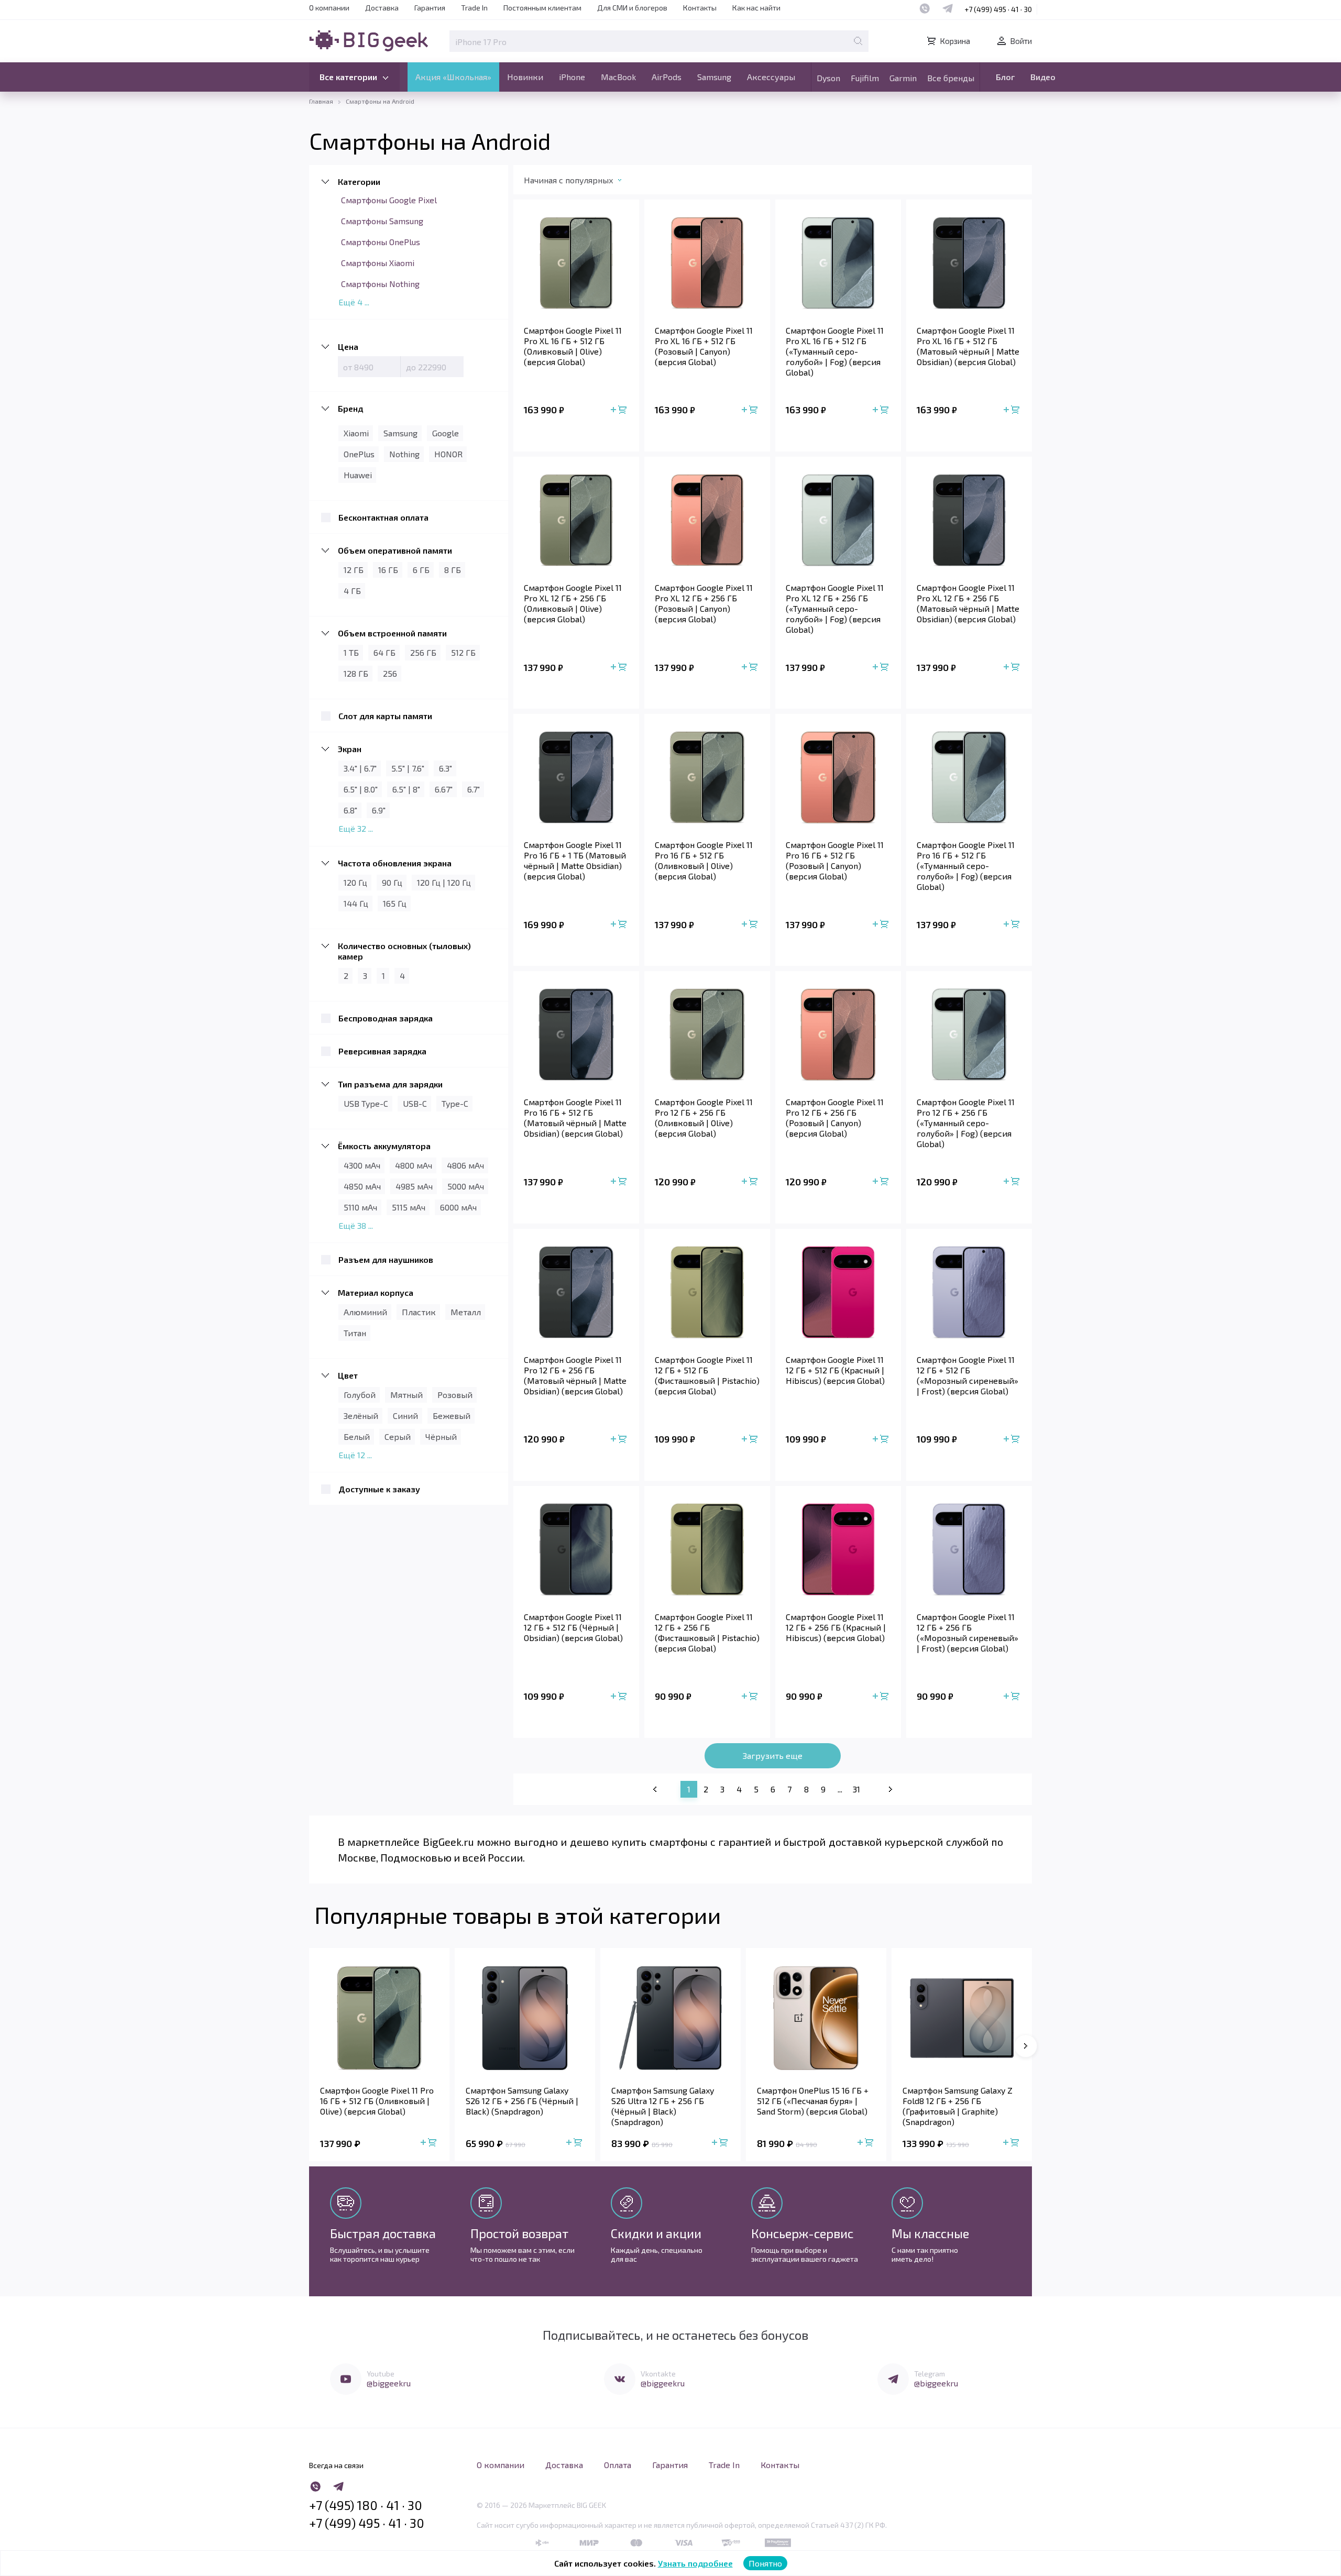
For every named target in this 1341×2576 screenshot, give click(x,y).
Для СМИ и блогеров (632, 8)
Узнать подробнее (695, 2563)
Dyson (828, 78)
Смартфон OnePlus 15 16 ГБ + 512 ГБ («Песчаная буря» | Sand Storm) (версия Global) (813, 2101)
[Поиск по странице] (858, 41)
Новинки (525, 77)
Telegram (930, 2374)
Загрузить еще (773, 1755)
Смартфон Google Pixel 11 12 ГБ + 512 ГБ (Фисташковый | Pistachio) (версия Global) (707, 1375)
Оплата (618, 2465)
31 (856, 1789)
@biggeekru (389, 2383)
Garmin (903, 78)
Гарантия (430, 8)
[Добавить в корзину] (620, 410)
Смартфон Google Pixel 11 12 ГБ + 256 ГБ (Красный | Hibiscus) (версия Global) (836, 1627)
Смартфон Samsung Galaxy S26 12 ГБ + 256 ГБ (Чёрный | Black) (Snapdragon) (522, 2101)
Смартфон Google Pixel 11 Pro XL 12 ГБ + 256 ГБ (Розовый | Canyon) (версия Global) (704, 603)
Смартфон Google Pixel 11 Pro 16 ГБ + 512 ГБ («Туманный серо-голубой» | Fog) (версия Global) (966, 866)
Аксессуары (771, 77)
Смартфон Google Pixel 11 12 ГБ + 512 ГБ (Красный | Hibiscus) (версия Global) (835, 1370)
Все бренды (951, 78)
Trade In (474, 8)
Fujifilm (865, 78)
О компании (329, 8)
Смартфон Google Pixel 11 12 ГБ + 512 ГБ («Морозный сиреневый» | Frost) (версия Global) (968, 1375)
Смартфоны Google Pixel (389, 200)
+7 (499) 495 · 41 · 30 (998, 9)
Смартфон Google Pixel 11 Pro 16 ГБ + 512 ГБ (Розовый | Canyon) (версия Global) (835, 860)
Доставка (382, 8)
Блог (1005, 77)
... (840, 1789)
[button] (1026, 2046)
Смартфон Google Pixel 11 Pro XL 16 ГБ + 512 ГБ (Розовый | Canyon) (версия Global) (704, 346)
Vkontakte (658, 2374)
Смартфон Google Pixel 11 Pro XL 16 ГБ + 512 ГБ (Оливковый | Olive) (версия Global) (573, 346)
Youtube (381, 2374)
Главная (321, 101)
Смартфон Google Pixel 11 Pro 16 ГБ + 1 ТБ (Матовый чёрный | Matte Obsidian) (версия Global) (575, 860)
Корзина (955, 41)
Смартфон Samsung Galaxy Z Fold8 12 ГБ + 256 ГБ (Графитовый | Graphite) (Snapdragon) (958, 2106)
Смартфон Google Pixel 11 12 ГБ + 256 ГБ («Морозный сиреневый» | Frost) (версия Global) (968, 1632)
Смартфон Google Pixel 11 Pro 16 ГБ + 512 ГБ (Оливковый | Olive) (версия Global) (704, 860)
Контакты (700, 8)
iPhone (572, 77)
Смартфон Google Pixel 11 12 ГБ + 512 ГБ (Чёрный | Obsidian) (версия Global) (573, 1627)
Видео (1043, 77)
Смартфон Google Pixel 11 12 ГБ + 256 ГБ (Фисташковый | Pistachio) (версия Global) (707, 1632)
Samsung (714, 77)
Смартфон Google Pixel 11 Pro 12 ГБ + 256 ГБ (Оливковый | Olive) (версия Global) (704, 1118)
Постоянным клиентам (542, 8)
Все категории (348, 77)
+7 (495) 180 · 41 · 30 (366, 2505)
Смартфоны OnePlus (381, 242)
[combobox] (584, 182)
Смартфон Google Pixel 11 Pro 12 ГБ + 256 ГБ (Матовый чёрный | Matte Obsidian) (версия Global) (575, 1375)
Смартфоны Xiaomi (378, 263)
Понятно (765, 2563)
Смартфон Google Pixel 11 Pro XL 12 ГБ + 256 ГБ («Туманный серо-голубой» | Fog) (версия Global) (835, 608)
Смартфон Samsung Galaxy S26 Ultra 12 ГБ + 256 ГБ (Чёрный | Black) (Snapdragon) (663, 2106)
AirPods (667, 77)
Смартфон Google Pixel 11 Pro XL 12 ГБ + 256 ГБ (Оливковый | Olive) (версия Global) (573, 603)
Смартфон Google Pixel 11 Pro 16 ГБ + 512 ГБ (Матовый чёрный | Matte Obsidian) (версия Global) (575, 1118)
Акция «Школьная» (453, 77)
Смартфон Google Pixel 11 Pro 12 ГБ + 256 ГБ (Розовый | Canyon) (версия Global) (835, 1118)
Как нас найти (756, 8)
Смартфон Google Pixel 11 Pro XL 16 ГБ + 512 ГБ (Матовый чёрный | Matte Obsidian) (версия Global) (968, 346)
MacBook (618, 77)
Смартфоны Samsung (382, 221)
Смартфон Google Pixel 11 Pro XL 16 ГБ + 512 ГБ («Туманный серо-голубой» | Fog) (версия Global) (835, 351)
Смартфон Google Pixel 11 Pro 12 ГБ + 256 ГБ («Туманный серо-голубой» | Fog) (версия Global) (966, 1123)
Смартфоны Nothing (380, 284)
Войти (1021, 41)
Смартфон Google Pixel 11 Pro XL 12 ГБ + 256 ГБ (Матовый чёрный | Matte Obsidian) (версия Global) (968, 603)
